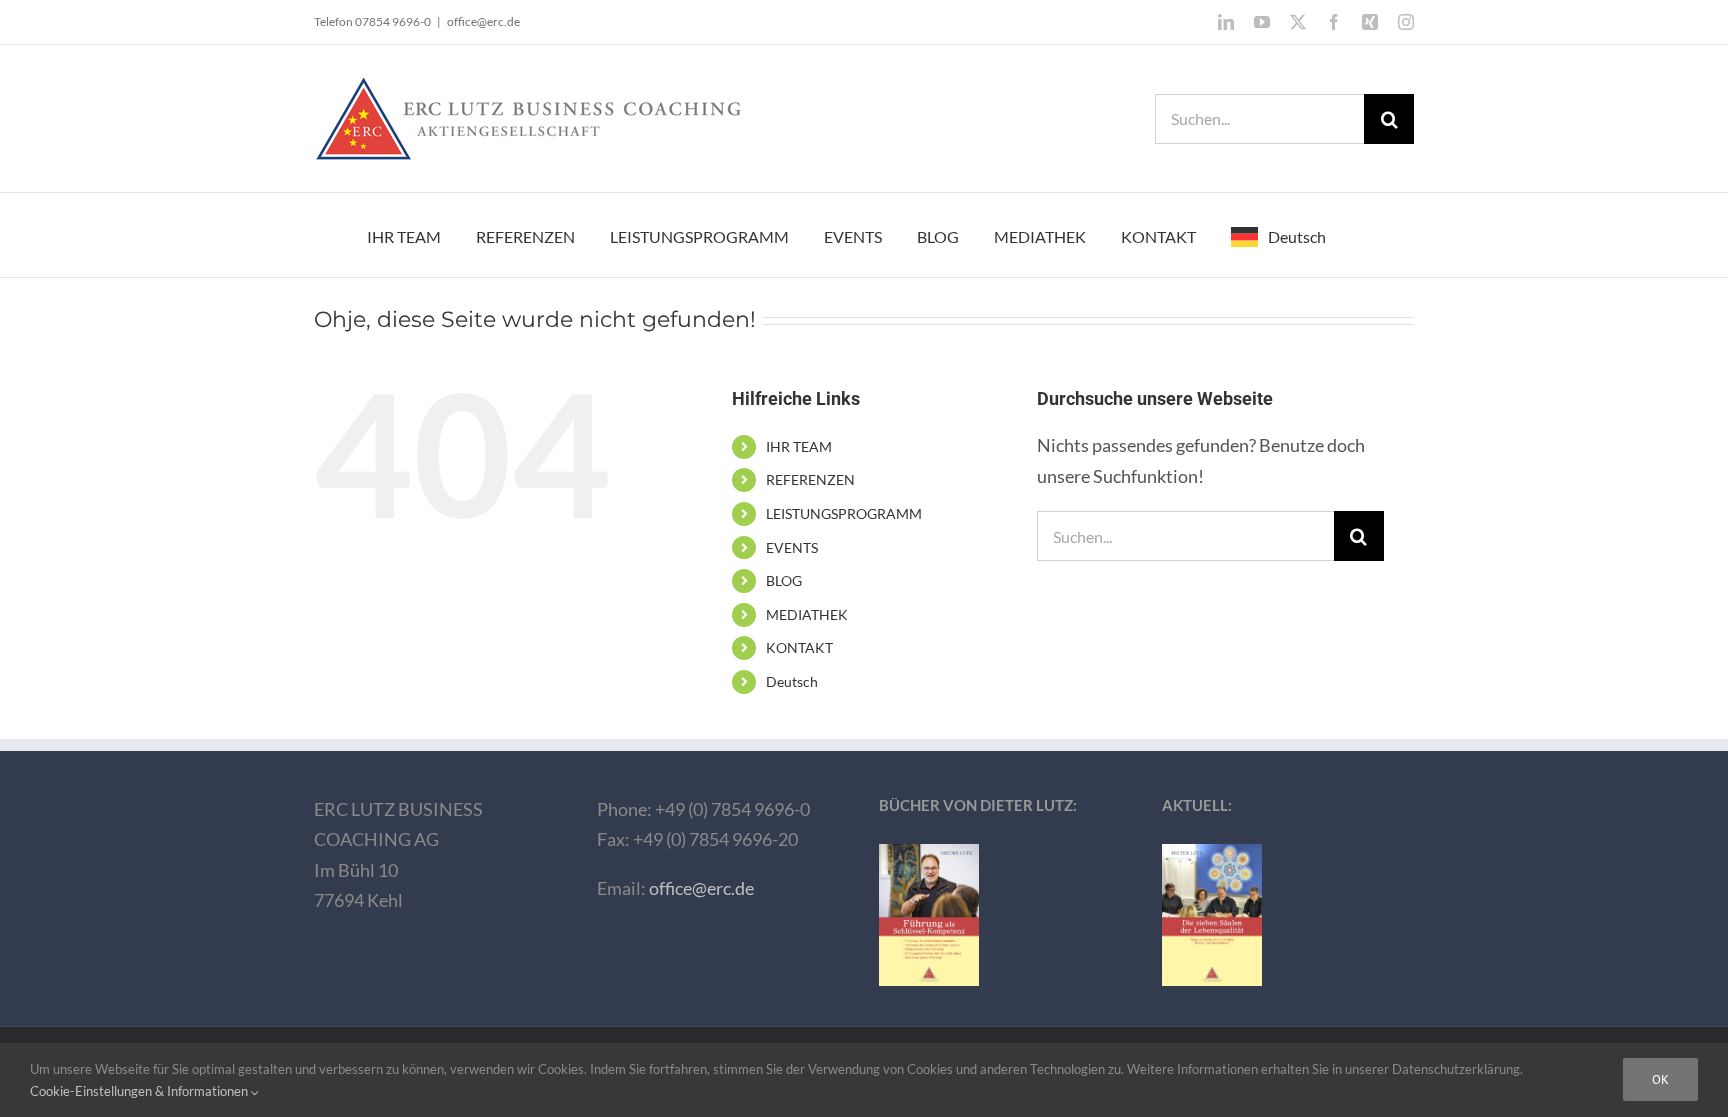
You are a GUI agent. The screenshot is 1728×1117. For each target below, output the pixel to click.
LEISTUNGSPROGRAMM (844, 513)
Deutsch (792, 681)
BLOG (784, 580)
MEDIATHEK (807, 614)
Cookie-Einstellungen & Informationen (140, 1091)
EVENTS (792, 547)
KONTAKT (799, 647)
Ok (1660, 1079)
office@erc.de (483, 21)
